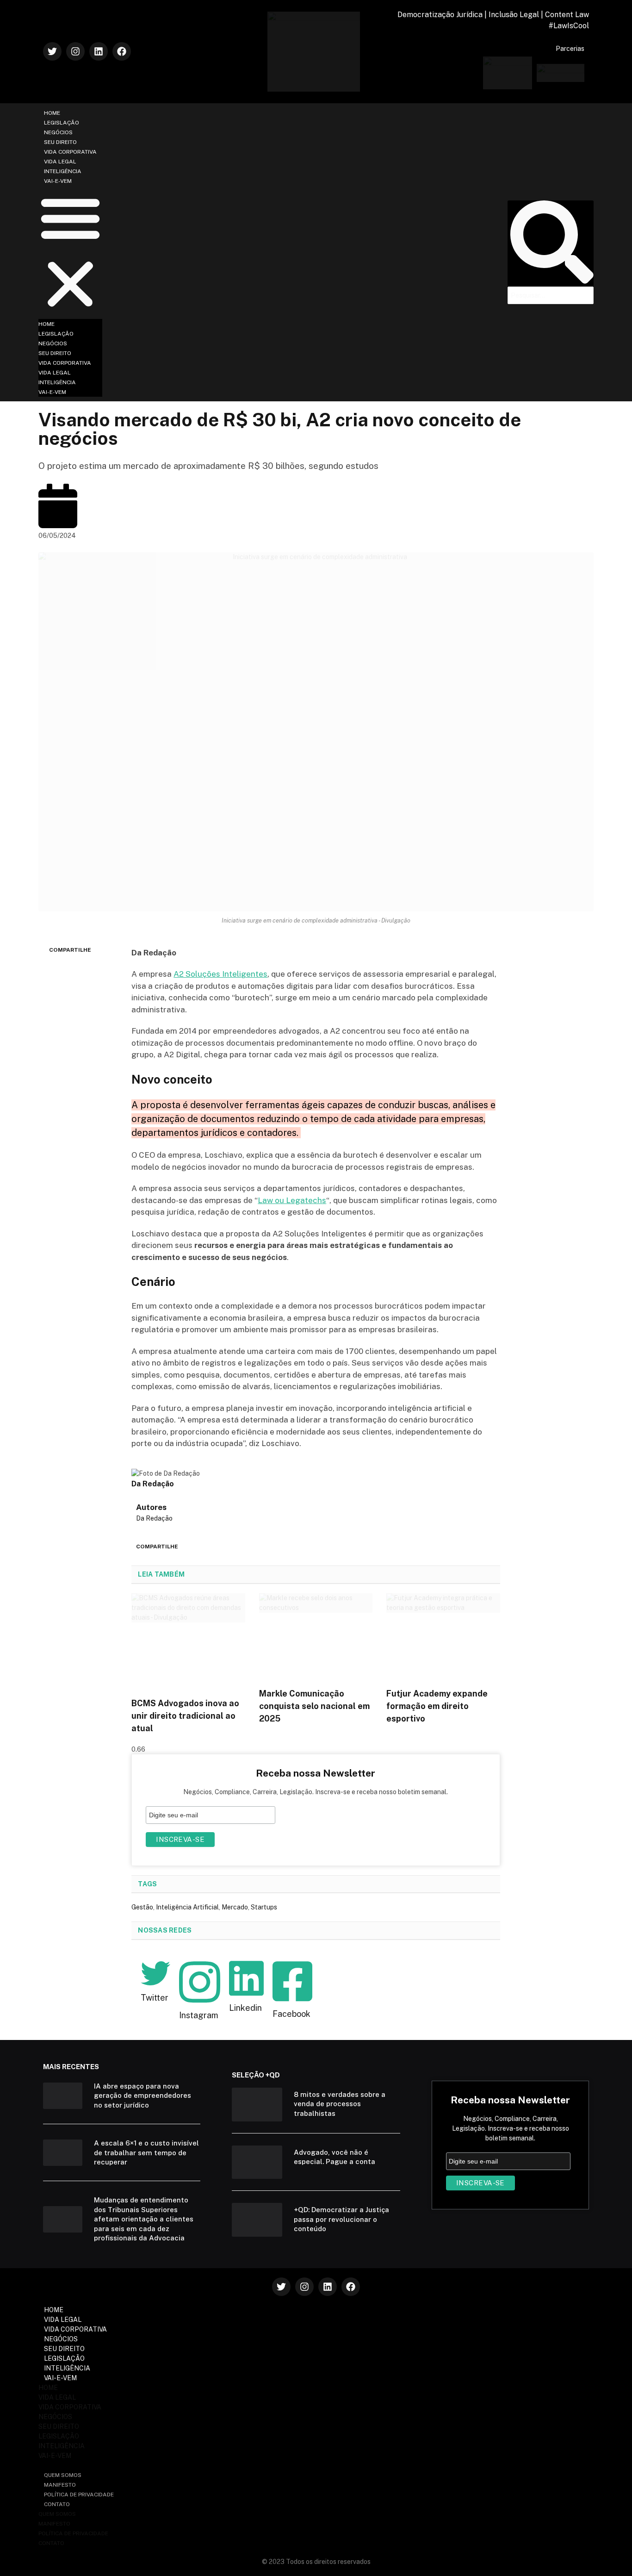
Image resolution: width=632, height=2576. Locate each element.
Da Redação (154, 1518)
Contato (57, 2504)
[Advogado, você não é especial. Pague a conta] (257, 2162)
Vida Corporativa (70, 152)
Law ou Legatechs (292, 1200)
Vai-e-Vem (58, 181)
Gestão (142, 1907)
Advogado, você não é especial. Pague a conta (335, 2157)
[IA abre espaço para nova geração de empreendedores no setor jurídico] (63, 2096)
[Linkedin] (99, 51)
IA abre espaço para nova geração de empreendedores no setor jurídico (143, 2096)
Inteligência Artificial (187, 1907)
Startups (264, 1907)
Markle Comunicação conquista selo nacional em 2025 (314, 1706)
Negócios (58, 132)
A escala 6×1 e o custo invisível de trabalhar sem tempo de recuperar (146, 2152)
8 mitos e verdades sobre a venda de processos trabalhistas (340, 2104)
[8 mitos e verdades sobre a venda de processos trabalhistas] (257, 2105)
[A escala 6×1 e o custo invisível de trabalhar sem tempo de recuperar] (63, 2153)
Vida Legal (60, 162)
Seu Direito (60, 142)
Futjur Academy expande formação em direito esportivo (437, 1706)
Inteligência (63, 171)
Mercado (235, 1907)
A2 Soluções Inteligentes (220, 974)
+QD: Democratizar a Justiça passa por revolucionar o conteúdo (341, 2219)
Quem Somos (63, 2475)
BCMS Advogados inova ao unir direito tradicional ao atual (185, 1716)
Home (52, 113)
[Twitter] (52, 51)
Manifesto (60, 2485)
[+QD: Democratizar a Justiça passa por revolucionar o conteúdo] (257, 2220)
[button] (70, 252)
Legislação (62, 123)
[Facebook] (122, 51)
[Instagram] (75, 51)
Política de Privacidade (79, 2495)
